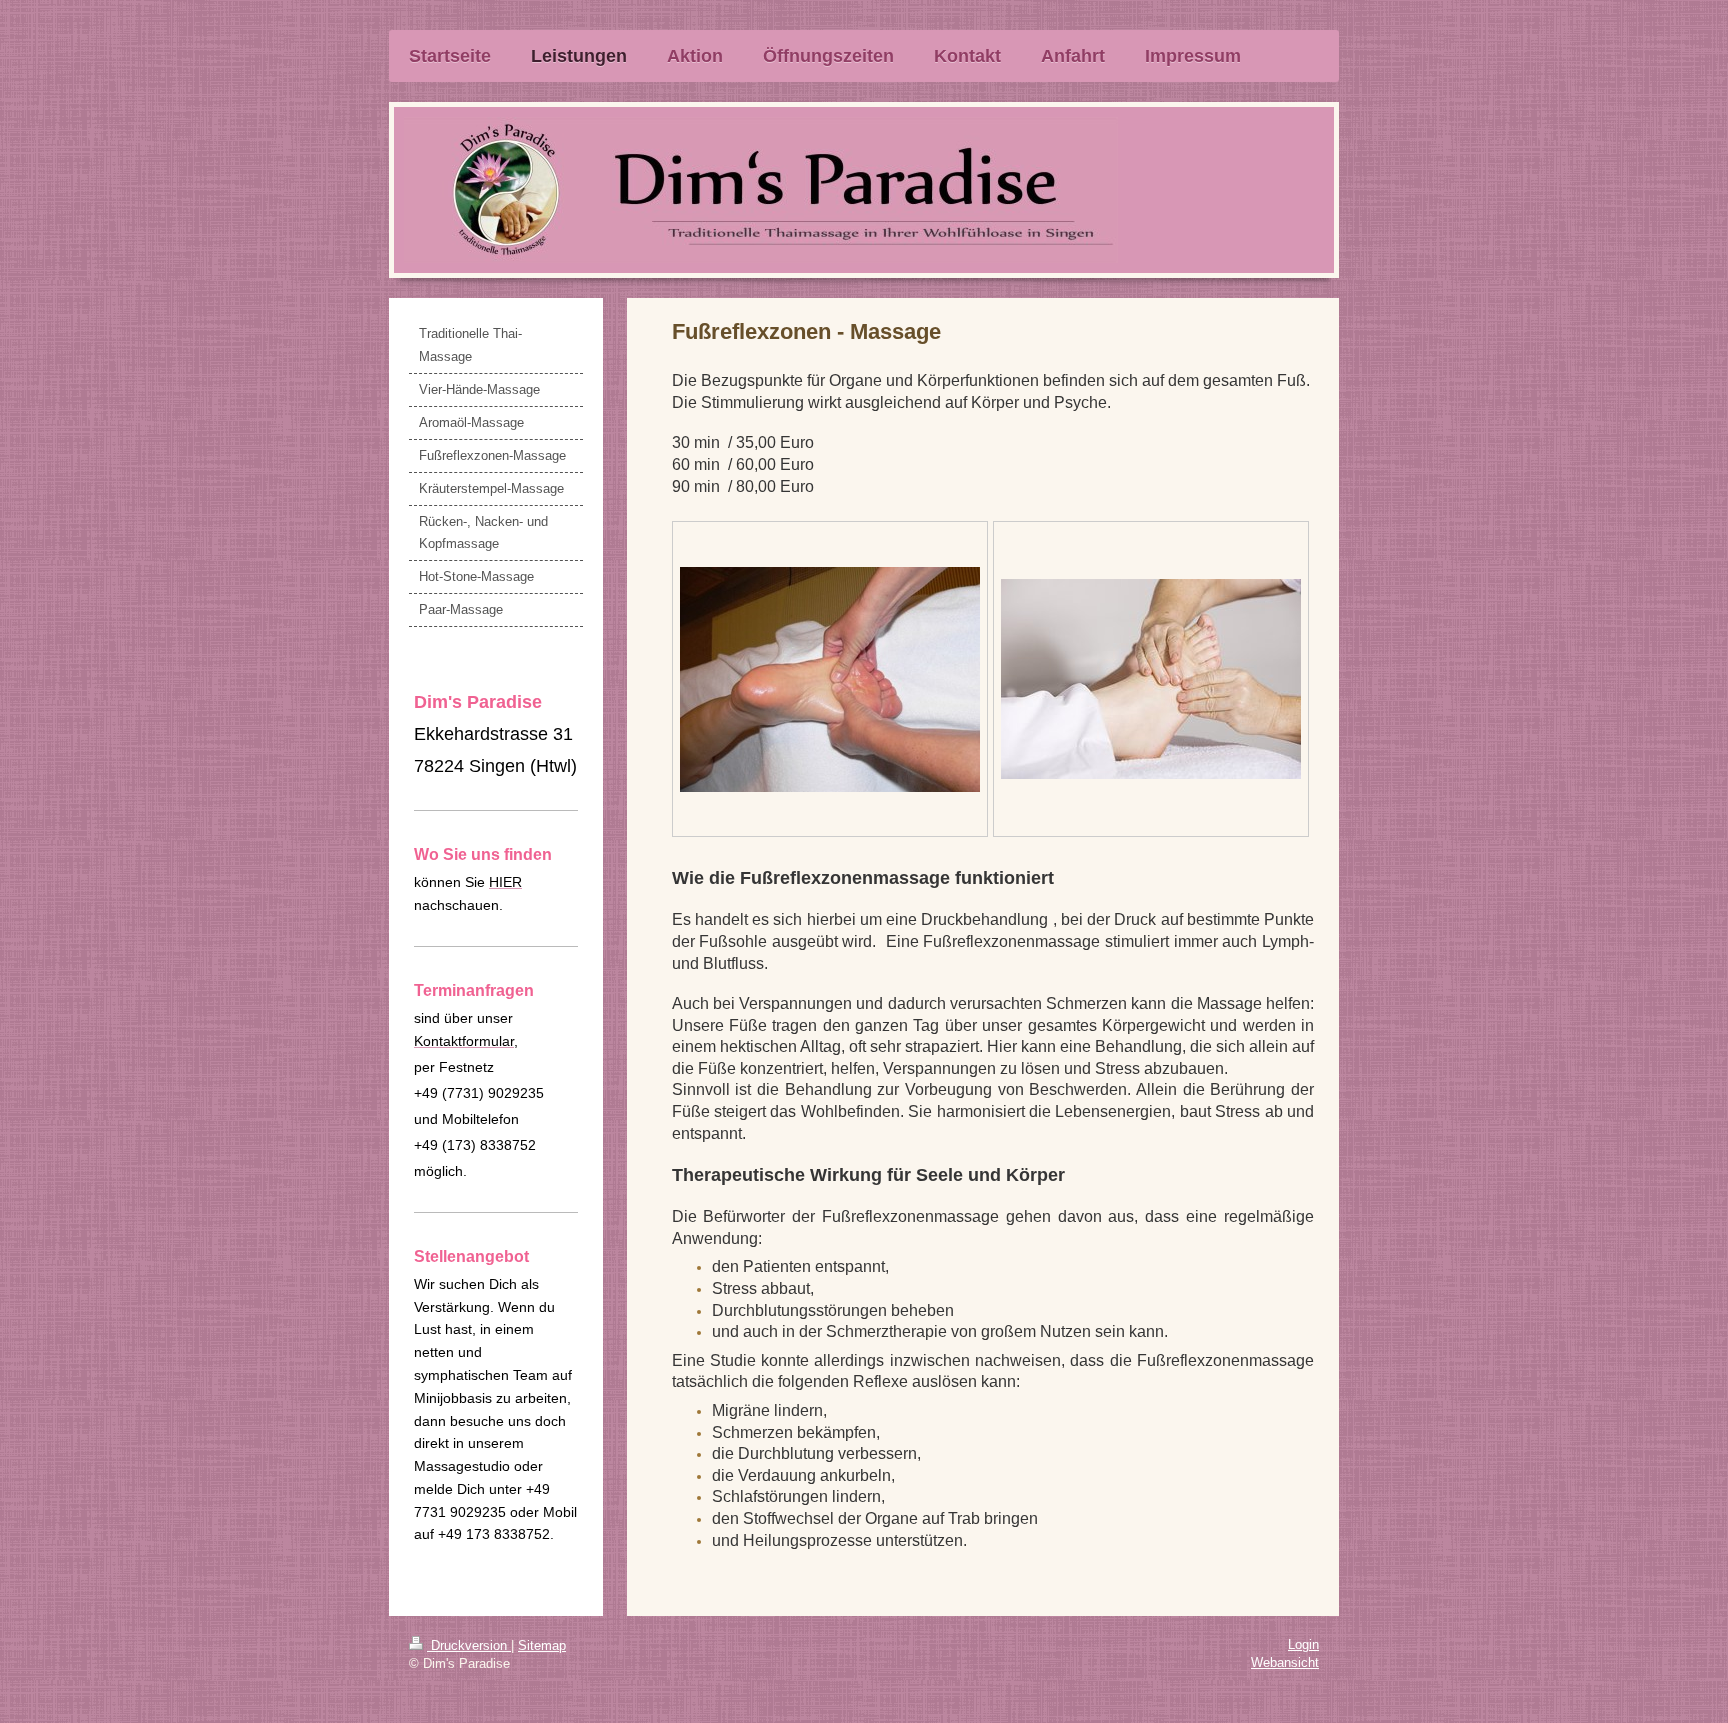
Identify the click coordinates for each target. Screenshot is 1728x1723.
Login (1303, 1644)
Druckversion (469, 1645)
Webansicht (1285, 1662)
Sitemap (542, 1645)
